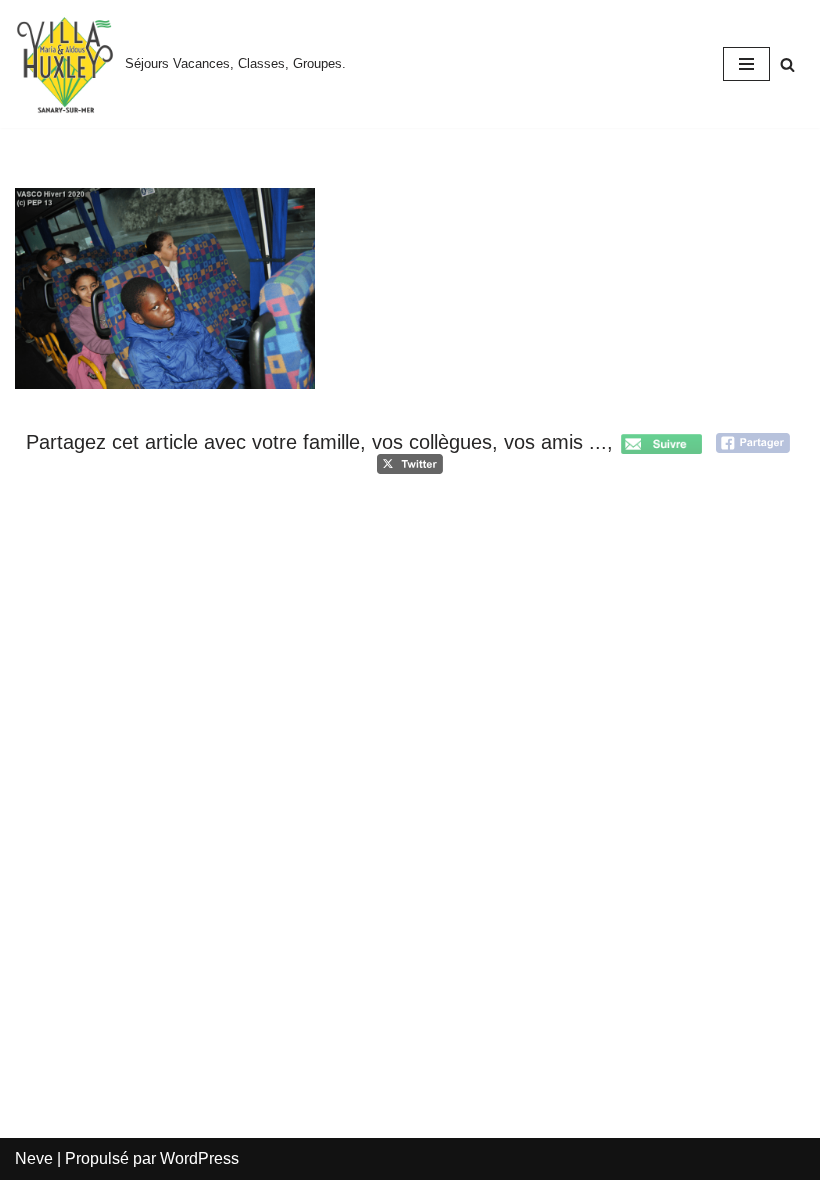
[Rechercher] (787, 64)
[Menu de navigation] (746, 64)
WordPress (199, 1158)
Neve (34, 1158)
